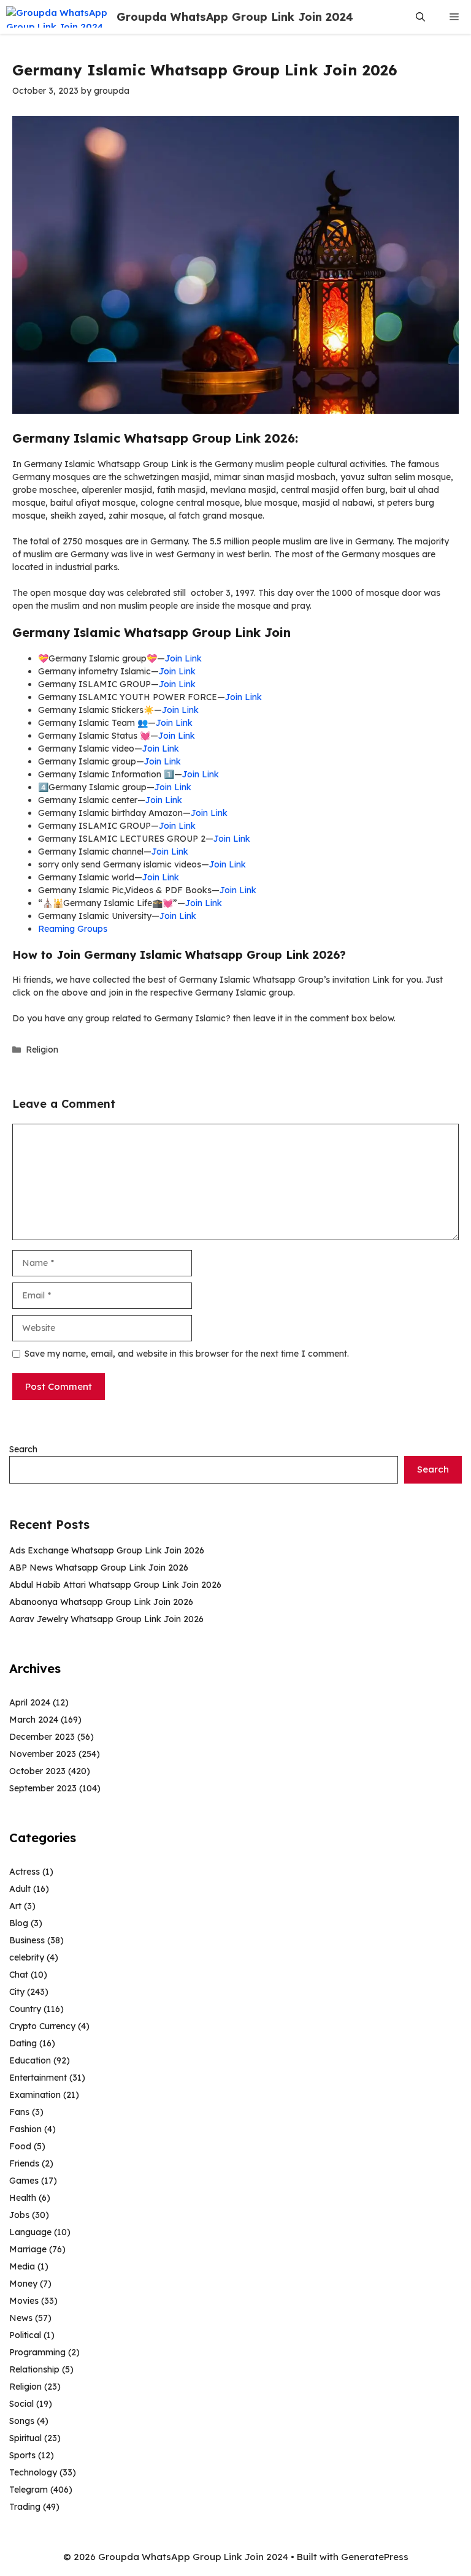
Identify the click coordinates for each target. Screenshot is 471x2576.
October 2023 (37, 1771)
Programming (37, 2352)
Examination (35, 2095)
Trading (25, 2507)
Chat (19, 1975)
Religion (42, 1050)
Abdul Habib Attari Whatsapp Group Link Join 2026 (115, 1585)
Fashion (25, 2129)
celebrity (27, 1957)
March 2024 (34, 1720)
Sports (22, 2455)
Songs (22, 2421)
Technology (33, 2472)
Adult (20, 1889)
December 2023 (42, 1737)
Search (23, 1449)
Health (23, 2198)
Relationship (34, 2369)
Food (20, 2146)
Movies (24, 2301)
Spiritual (25, 2438)
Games (24, 2181)
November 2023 (43, 1754)
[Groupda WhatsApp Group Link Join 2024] (58, 17)
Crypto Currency (42, 2026)
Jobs (19, 2215)
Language (30, 2232)
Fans (19, 2112)
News (21, 2318)
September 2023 (43, 1788)
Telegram (29, 2490)
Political (25, 2335)
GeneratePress (375, 2557)
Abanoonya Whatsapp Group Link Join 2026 (101, 1602)
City (17, 1992)
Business (27, 1940)
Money (23, 2284)
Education (30, 2060)
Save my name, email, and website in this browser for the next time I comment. (187, 1354)
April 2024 (30, 1702)
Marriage (28, 2249)
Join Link (183, 658)
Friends (24, 2163)
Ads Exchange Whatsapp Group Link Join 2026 (107, 1550)
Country (25, 2009)
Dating (23, 2043)
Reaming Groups (73, 929)
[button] (420, 17)
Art (15, 1906)
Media (22, 2266)
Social (21, 2404)
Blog (19, 1923)
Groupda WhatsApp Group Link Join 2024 (235, 17)
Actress (25, 1872)
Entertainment (38, 2078)
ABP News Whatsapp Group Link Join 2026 (99, 1568)
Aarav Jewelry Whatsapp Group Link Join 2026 (106, 1619)
